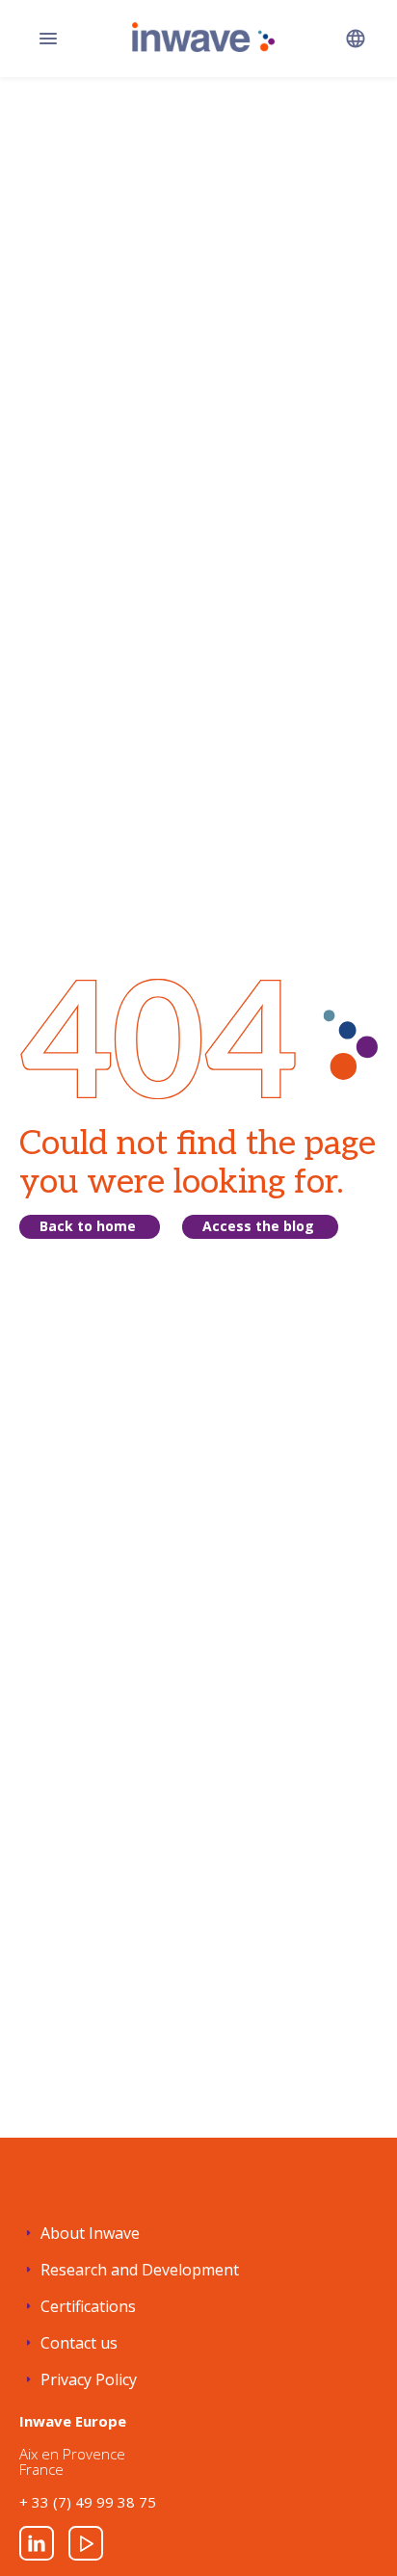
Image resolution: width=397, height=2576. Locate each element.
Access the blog (258, 1226)
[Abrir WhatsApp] (349, 2527)
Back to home (88, 1226)
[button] (356, 38)
